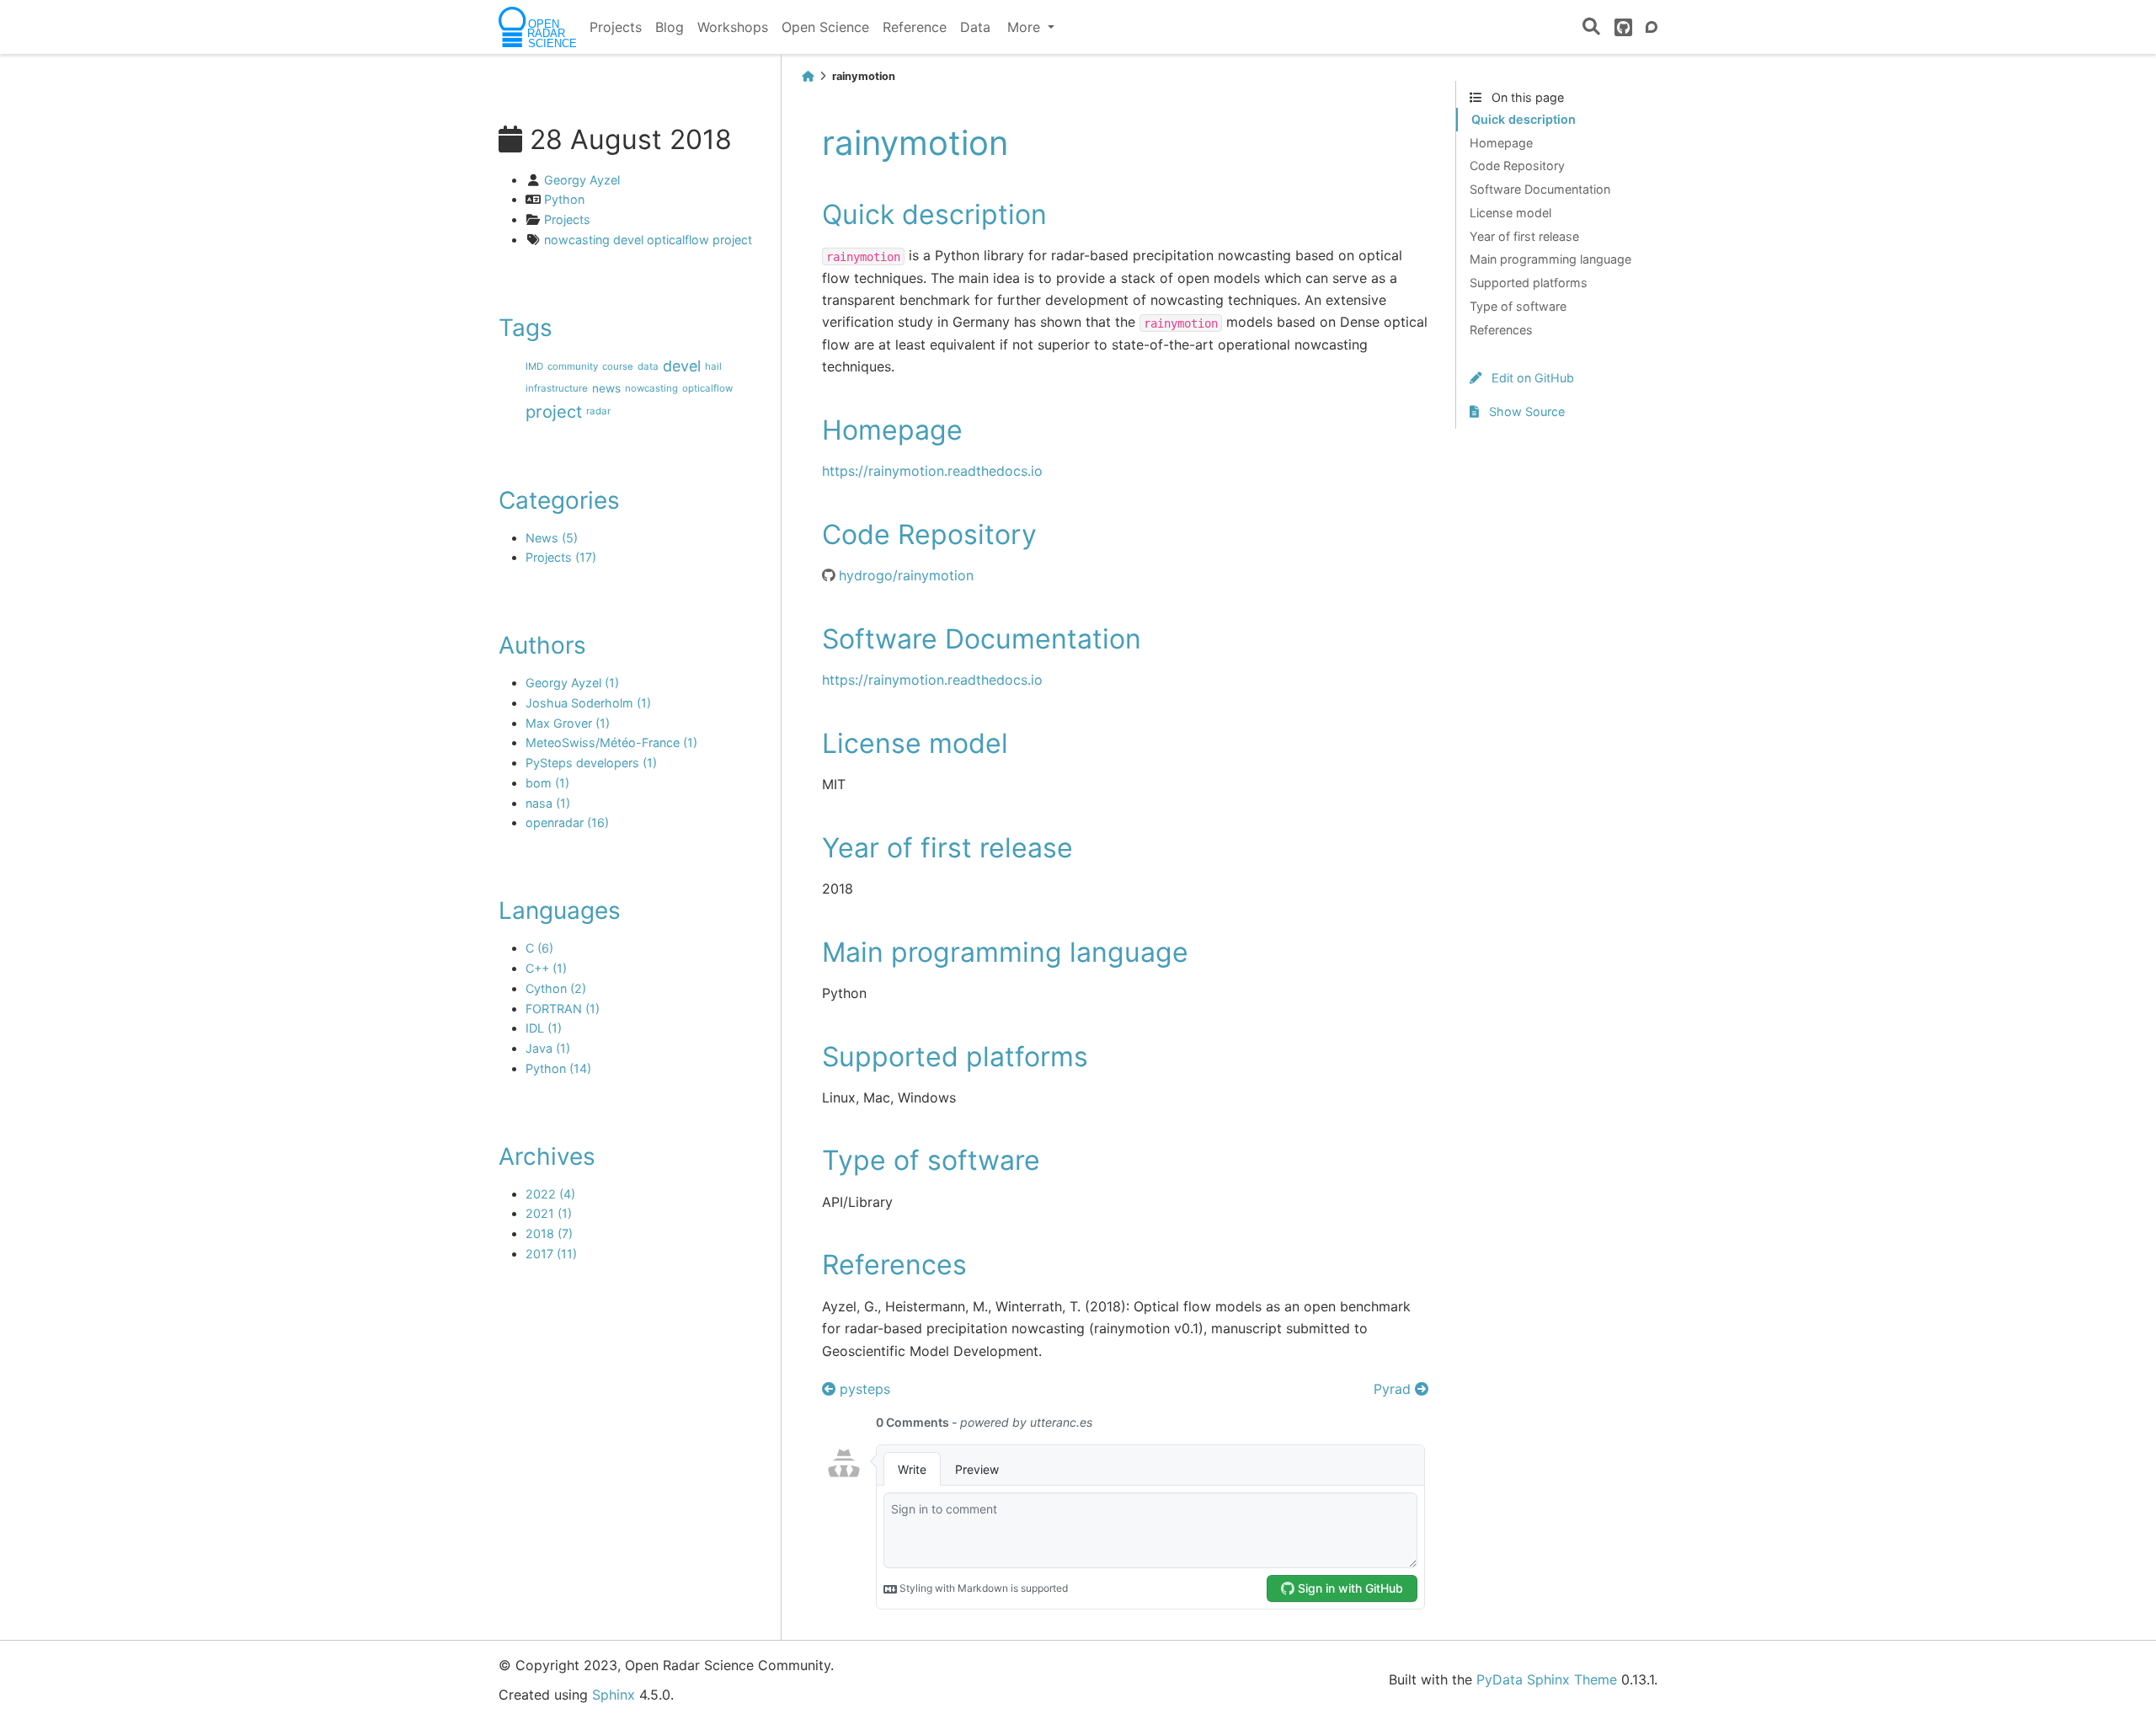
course (618, 366)
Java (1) (548, 1048)
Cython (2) (556, 988)
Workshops (733, 27)
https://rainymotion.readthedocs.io (932, 471)
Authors (542, 645)
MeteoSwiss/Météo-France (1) (611, 742)
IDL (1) (544, 1028)
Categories (559, 500)
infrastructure (557, 388)
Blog (670, 27)
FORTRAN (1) (563, 1009)
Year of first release (1524, 236)
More (1026, 27)
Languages (560, 910)
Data (975, 27)
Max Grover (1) (568, 723)
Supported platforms (1529, 283)
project (732, 240)
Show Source (1525, 411)
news (606, 389)
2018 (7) (549, 1233)
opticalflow (678, 240)
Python (564, 199)
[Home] (808, 76)
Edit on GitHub (1531, 378)
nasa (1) (548, 803)
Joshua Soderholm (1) (588, 703)
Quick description (1524, 119)
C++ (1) (546, 968)
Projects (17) (561, 557)
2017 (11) (551, 1254)
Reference (915, 27)
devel (628, 240)
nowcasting (577, 240)
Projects (616, 27)
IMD (534, 366)
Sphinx (614, 1695)
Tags (526, 328)
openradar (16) (567, 822)
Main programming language (1550, 259)
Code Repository (1517, 165)
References (1501, 330)
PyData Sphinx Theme (1547, 1679)
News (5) (552, 538)
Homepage (1501, 143)
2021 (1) (549, 1213)
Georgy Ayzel (582, 180)
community (573, 366)
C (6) (539, 948)
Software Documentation (1540, 189)
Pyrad (1394, 1389)
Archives (547, 1156)
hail (713, 366)
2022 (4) (550, 1194)
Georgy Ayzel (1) (572, 683)
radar (598, 411)
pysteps (863, 1389)
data (648, 366)
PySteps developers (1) (591, 763)
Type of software (1518, 306)
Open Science (825, 27)
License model (1510, 213)
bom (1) (547, 783)
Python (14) (558, 1068)
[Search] (1591, 27)
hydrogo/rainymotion (906, 575)
